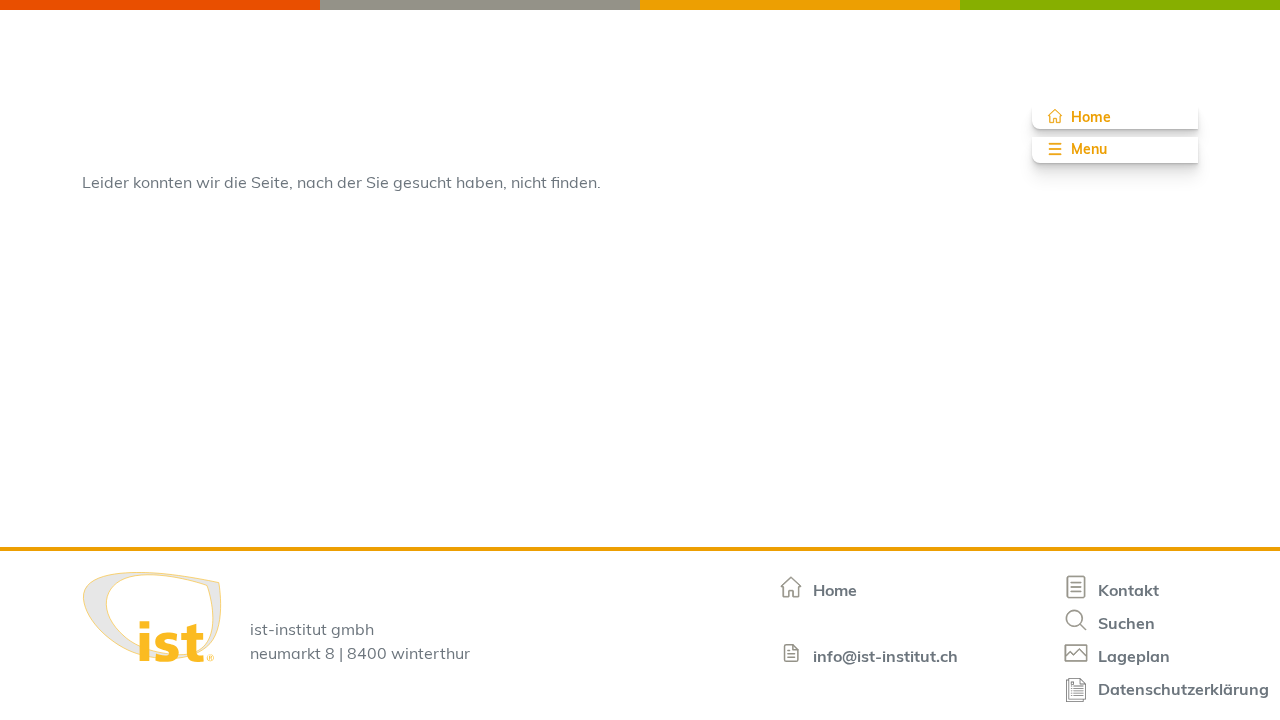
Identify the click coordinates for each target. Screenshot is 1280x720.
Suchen (1124, 625)
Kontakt (1126, 592)
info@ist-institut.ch (883, 658)
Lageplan (1132, 658)
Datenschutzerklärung (1183, 691)
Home (1091, 118)
